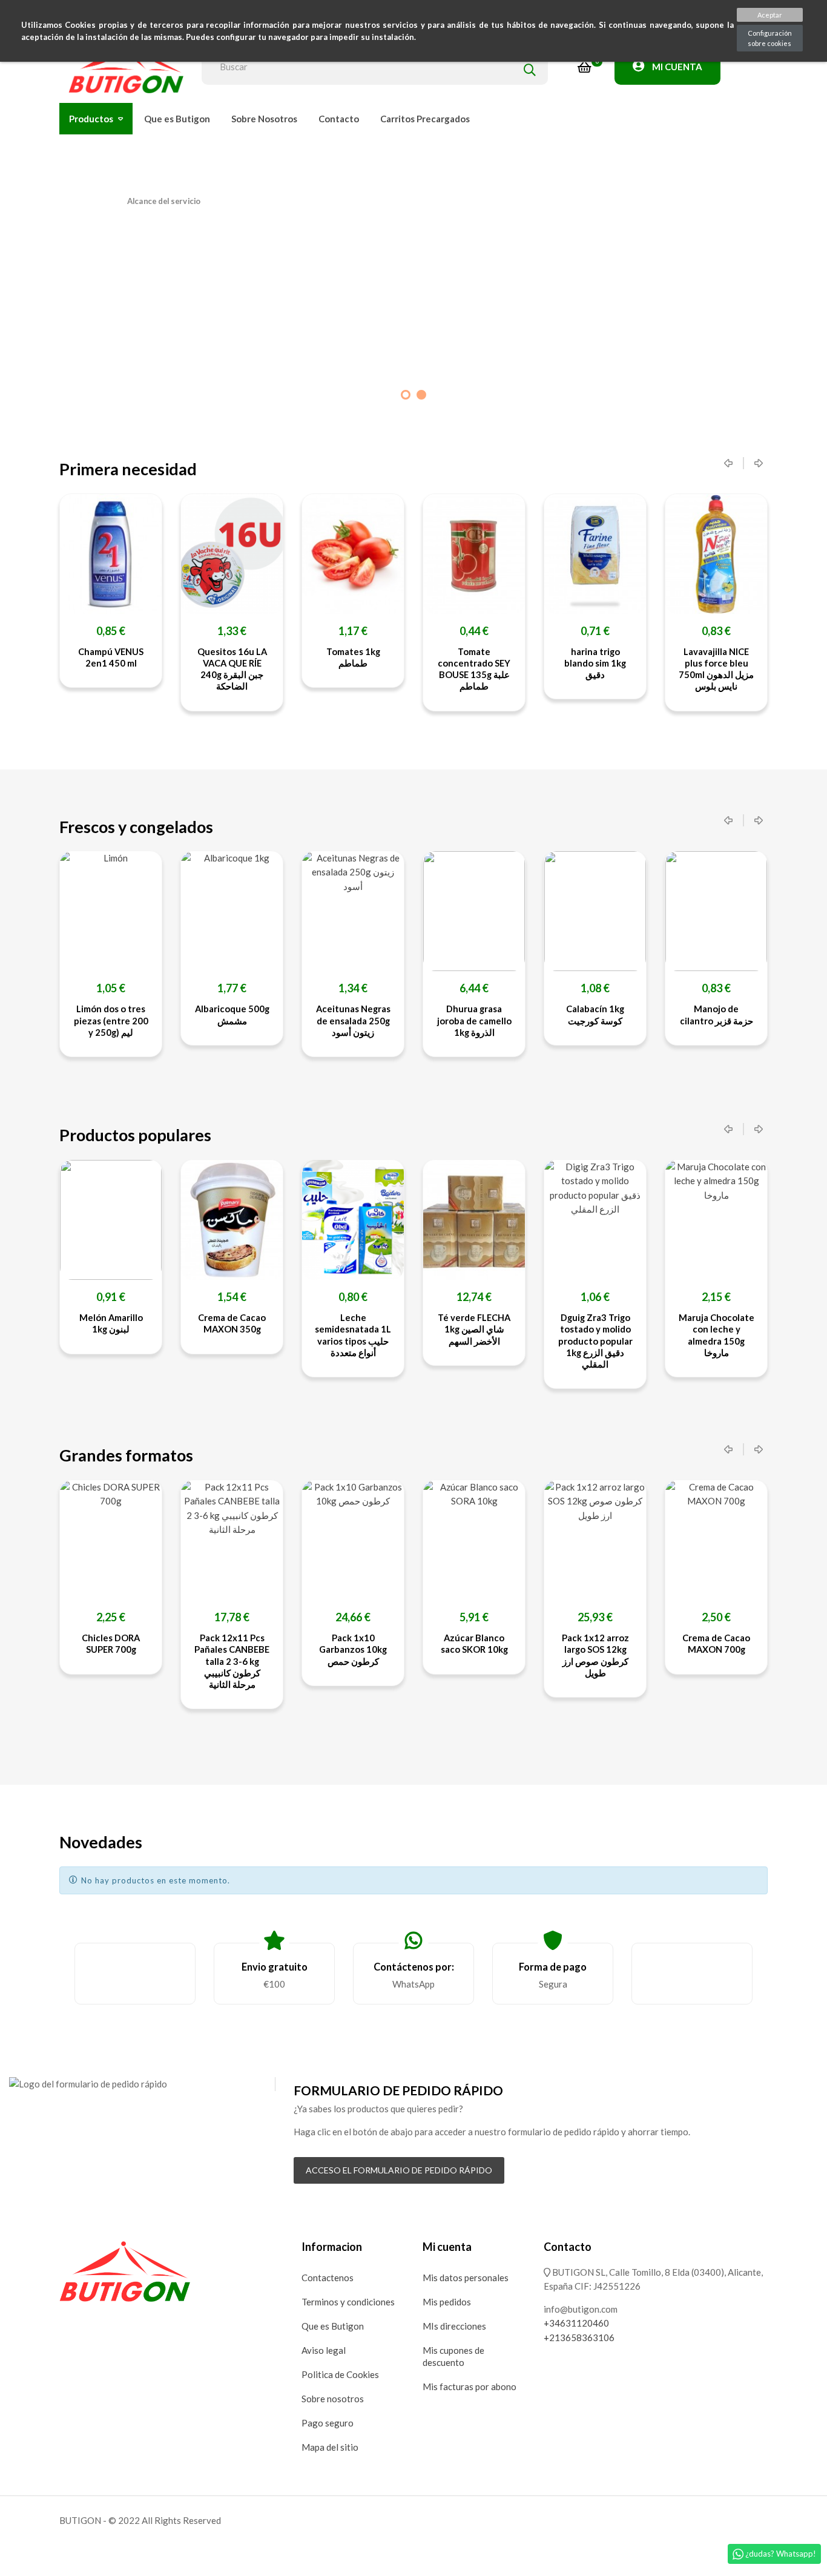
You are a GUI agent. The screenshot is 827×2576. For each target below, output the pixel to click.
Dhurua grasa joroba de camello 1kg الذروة (474, 1020)
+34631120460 (576, 2323)
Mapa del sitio (330, 2447)
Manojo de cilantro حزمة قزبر (717, 1014)
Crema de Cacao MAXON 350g (232, 1323)
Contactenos (328, 2278)
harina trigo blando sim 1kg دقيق (496, 663)
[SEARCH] (530, 67)
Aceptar (770, 15)
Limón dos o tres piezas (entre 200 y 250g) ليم (111, 1020)
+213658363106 (579, 2337)
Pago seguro (328, 2423)
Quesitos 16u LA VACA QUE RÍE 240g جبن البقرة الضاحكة (132, 669)
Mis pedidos (447, 2302)
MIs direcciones (454, 2326)
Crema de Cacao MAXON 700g (716, 1643)
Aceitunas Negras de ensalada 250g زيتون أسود (353, 1020)
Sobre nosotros (333, 2399)
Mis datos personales (466, 2278)
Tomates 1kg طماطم (253, 657)
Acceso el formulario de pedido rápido (399, 2170)
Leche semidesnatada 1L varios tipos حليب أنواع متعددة (353, 1335)
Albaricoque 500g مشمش (232, 1014)
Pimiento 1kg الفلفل (738, 657)
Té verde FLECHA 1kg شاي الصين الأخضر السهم (474, 1329)
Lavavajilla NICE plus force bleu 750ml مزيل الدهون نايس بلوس (617, 669)
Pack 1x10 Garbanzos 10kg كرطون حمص (353, 1649)
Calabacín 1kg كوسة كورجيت (595, 1014)
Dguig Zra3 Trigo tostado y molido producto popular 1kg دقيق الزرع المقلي (595, 1341)
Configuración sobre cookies (770, 38)
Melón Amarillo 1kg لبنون (111, 1323)
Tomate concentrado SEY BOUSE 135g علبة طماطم (375, 669)
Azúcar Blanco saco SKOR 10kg (474, 1643)
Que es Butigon (333, 2326)
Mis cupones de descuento (453, 2356)
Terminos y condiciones (348, 2302)
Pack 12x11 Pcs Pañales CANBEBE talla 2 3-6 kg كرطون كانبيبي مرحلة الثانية (232, 1661)
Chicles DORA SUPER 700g (111, 1643)
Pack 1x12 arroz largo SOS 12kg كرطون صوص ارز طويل (595, 1655)
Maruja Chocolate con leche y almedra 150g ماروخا (717, 1335)
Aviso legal (324, 2350)
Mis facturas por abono (470, 2387)
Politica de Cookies (340, 2374)
